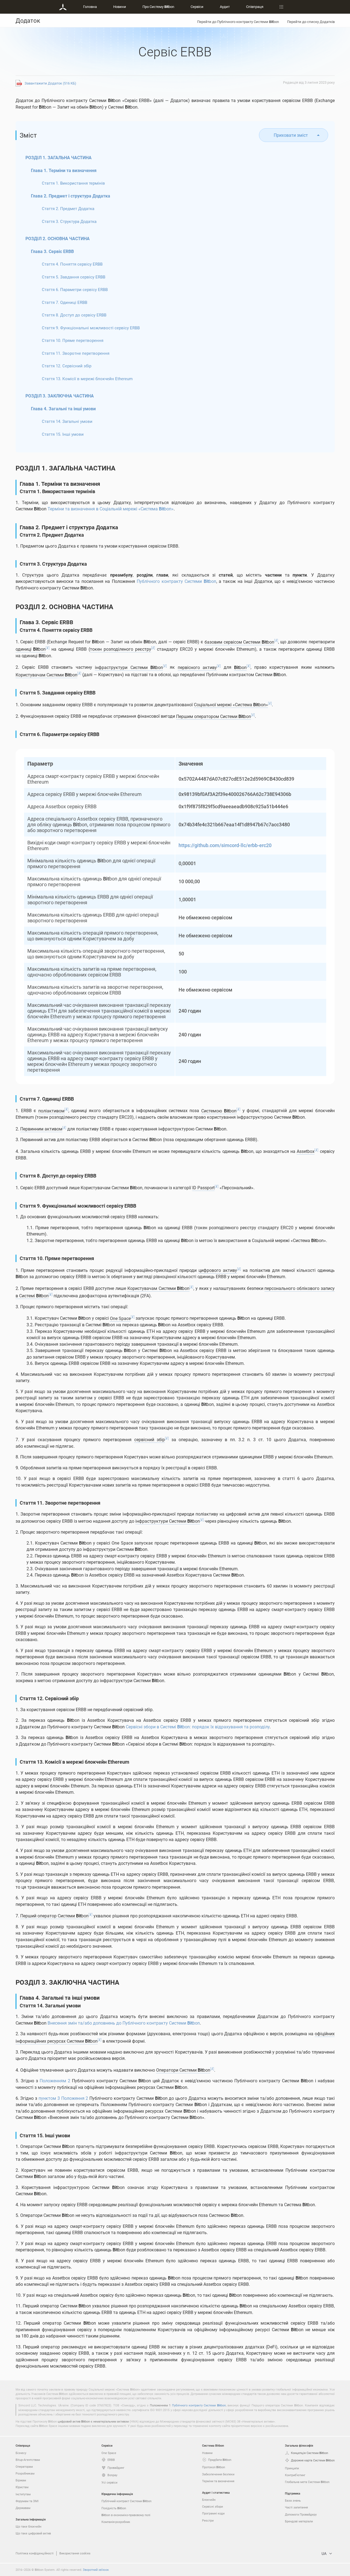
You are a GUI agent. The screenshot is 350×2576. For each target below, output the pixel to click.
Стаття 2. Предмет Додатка (68, 208)
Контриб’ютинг (295, 2475)
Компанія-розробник (116, 2522)
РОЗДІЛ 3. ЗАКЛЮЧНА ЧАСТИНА (60, 396)
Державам (23, 2508)
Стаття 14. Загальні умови (67, 421)
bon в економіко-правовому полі (126, 2515)
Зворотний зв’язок (96, 2570)
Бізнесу (21, 2453)
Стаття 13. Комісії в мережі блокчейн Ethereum (87, 379)
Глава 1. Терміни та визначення (64, 170)
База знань (293, 2500)
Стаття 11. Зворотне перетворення (76, 353)
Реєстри (208, 2520)
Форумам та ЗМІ (27, 2501)
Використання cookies (75, 2553)
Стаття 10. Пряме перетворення (73, 340)
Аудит (225, 7)
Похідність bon (114, 2508)
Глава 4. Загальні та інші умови (63, 409)
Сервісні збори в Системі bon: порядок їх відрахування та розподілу (198, 1727)
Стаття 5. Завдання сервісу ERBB (74, 277)
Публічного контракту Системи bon (176, 581)
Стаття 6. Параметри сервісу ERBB (75, 289)
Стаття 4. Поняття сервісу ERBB (72, 264)
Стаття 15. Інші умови (63, 434)
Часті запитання (296, 2507)
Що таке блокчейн (28, 2526)
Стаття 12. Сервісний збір (67, 366)
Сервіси (197, 7)
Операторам (24, 2466)
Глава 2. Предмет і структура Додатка (71, 196)
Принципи (292, 2468)
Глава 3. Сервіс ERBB (52, 251)
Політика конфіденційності (35, 2553)
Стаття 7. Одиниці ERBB (65, 302)
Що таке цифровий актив (33, 2533)
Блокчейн (209, 2500)
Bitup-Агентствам (28, 2460)
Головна (90, 7)
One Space (109, 2453)
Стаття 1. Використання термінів (73, 183)
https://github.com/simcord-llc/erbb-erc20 (225, 845)
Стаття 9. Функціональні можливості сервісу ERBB (91, 328)
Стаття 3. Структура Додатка (69, 221)
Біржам (21, 2480)
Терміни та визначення (218, 2481)
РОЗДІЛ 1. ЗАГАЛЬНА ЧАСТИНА (59, 158)
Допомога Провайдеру (301, 2514)
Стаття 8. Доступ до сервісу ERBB (74, 315)
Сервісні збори (212, 2506)
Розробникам (25, 2473)
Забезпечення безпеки (218, 2474)
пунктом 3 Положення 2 (63, 2098)
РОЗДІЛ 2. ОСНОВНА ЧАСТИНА (58, 239)
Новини (120, 7)
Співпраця (255, 7)
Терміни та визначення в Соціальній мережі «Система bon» (111, 509)
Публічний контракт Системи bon (126, 2501)
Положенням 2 (55, 2081)
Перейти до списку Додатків (311, 22)
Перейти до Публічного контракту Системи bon (238, 22)
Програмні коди (213, 2513)
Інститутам (23, 2494)
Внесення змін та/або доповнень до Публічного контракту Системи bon (124, 2023)
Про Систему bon (158, 7)
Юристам (22, 2487)
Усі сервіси (109, 2482)
